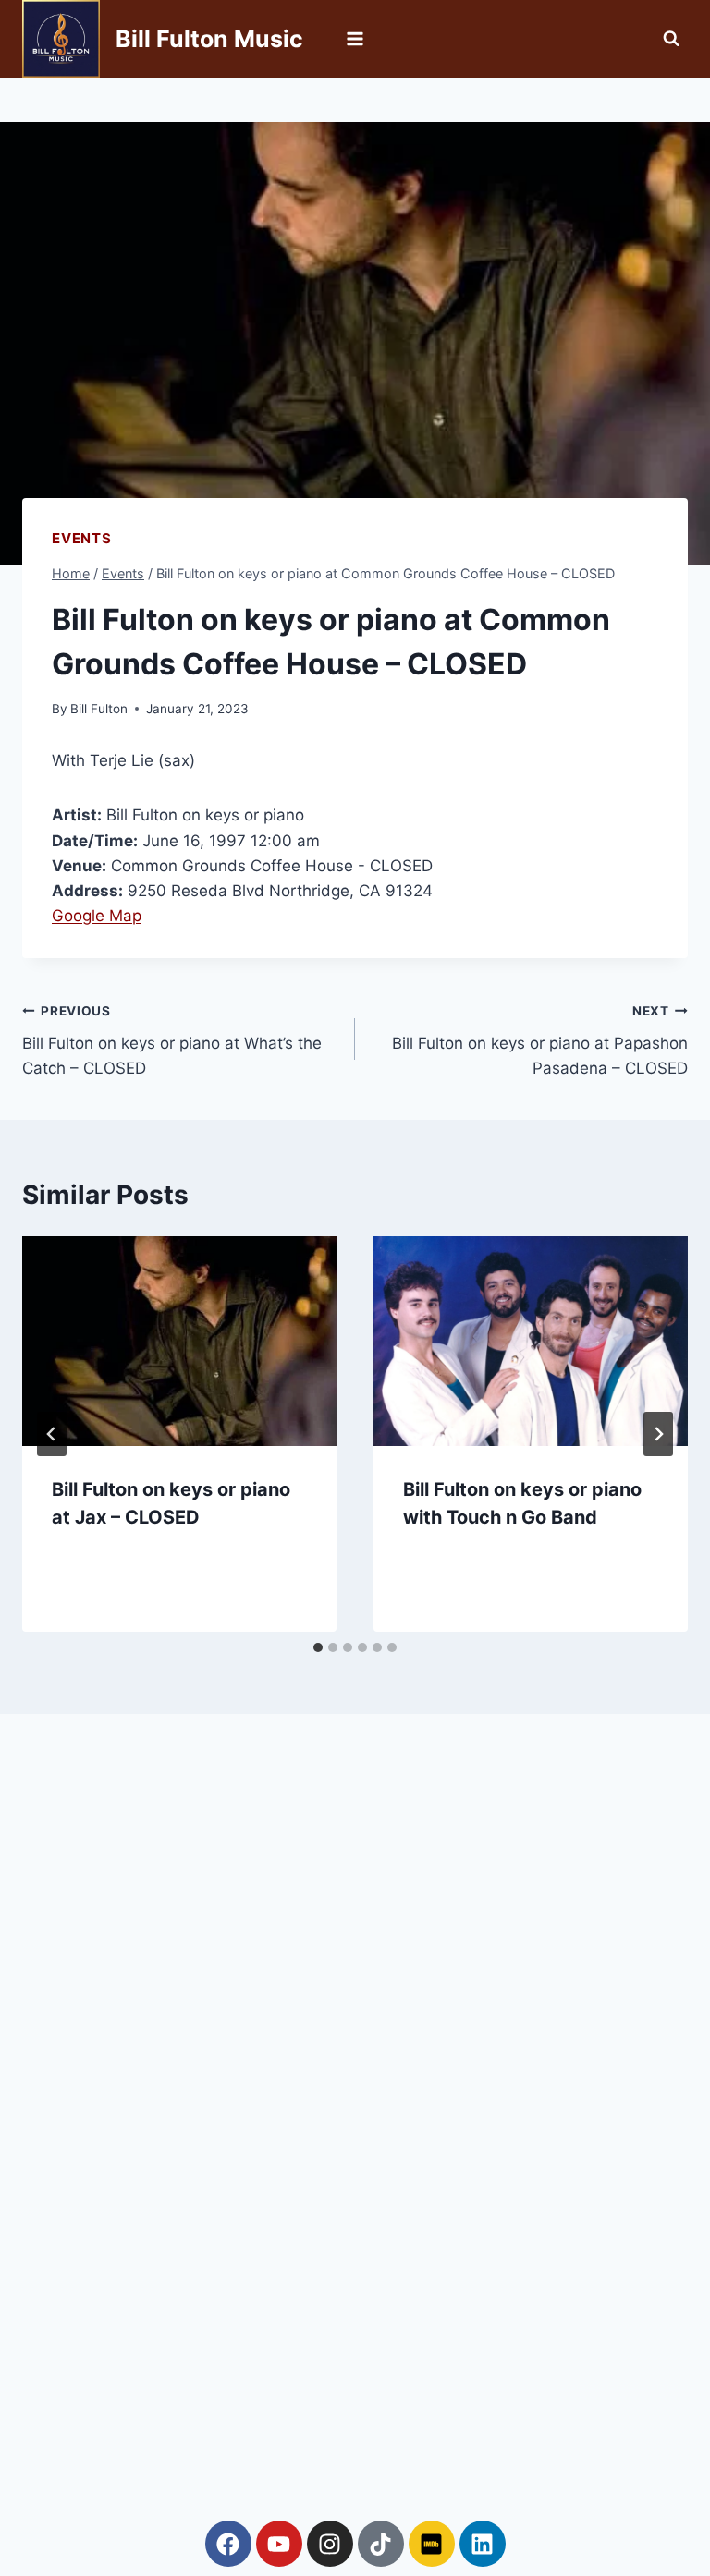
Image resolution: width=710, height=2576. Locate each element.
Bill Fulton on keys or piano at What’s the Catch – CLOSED (172, 1040)
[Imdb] (432, 2544)
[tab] (318, 1647)
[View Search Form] (671, 39)
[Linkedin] (483, 2544)
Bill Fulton (99, 709)
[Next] (658, 1434)
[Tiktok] (381, 2544)
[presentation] (179, 1341)
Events (82, 538)
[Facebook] (228, 2544)
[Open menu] (355, 38)
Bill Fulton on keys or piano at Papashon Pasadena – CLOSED (540, 1040)
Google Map (97, 916)
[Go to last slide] (52, 1434)
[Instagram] (330, 2544)
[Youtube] (279, 2544)
